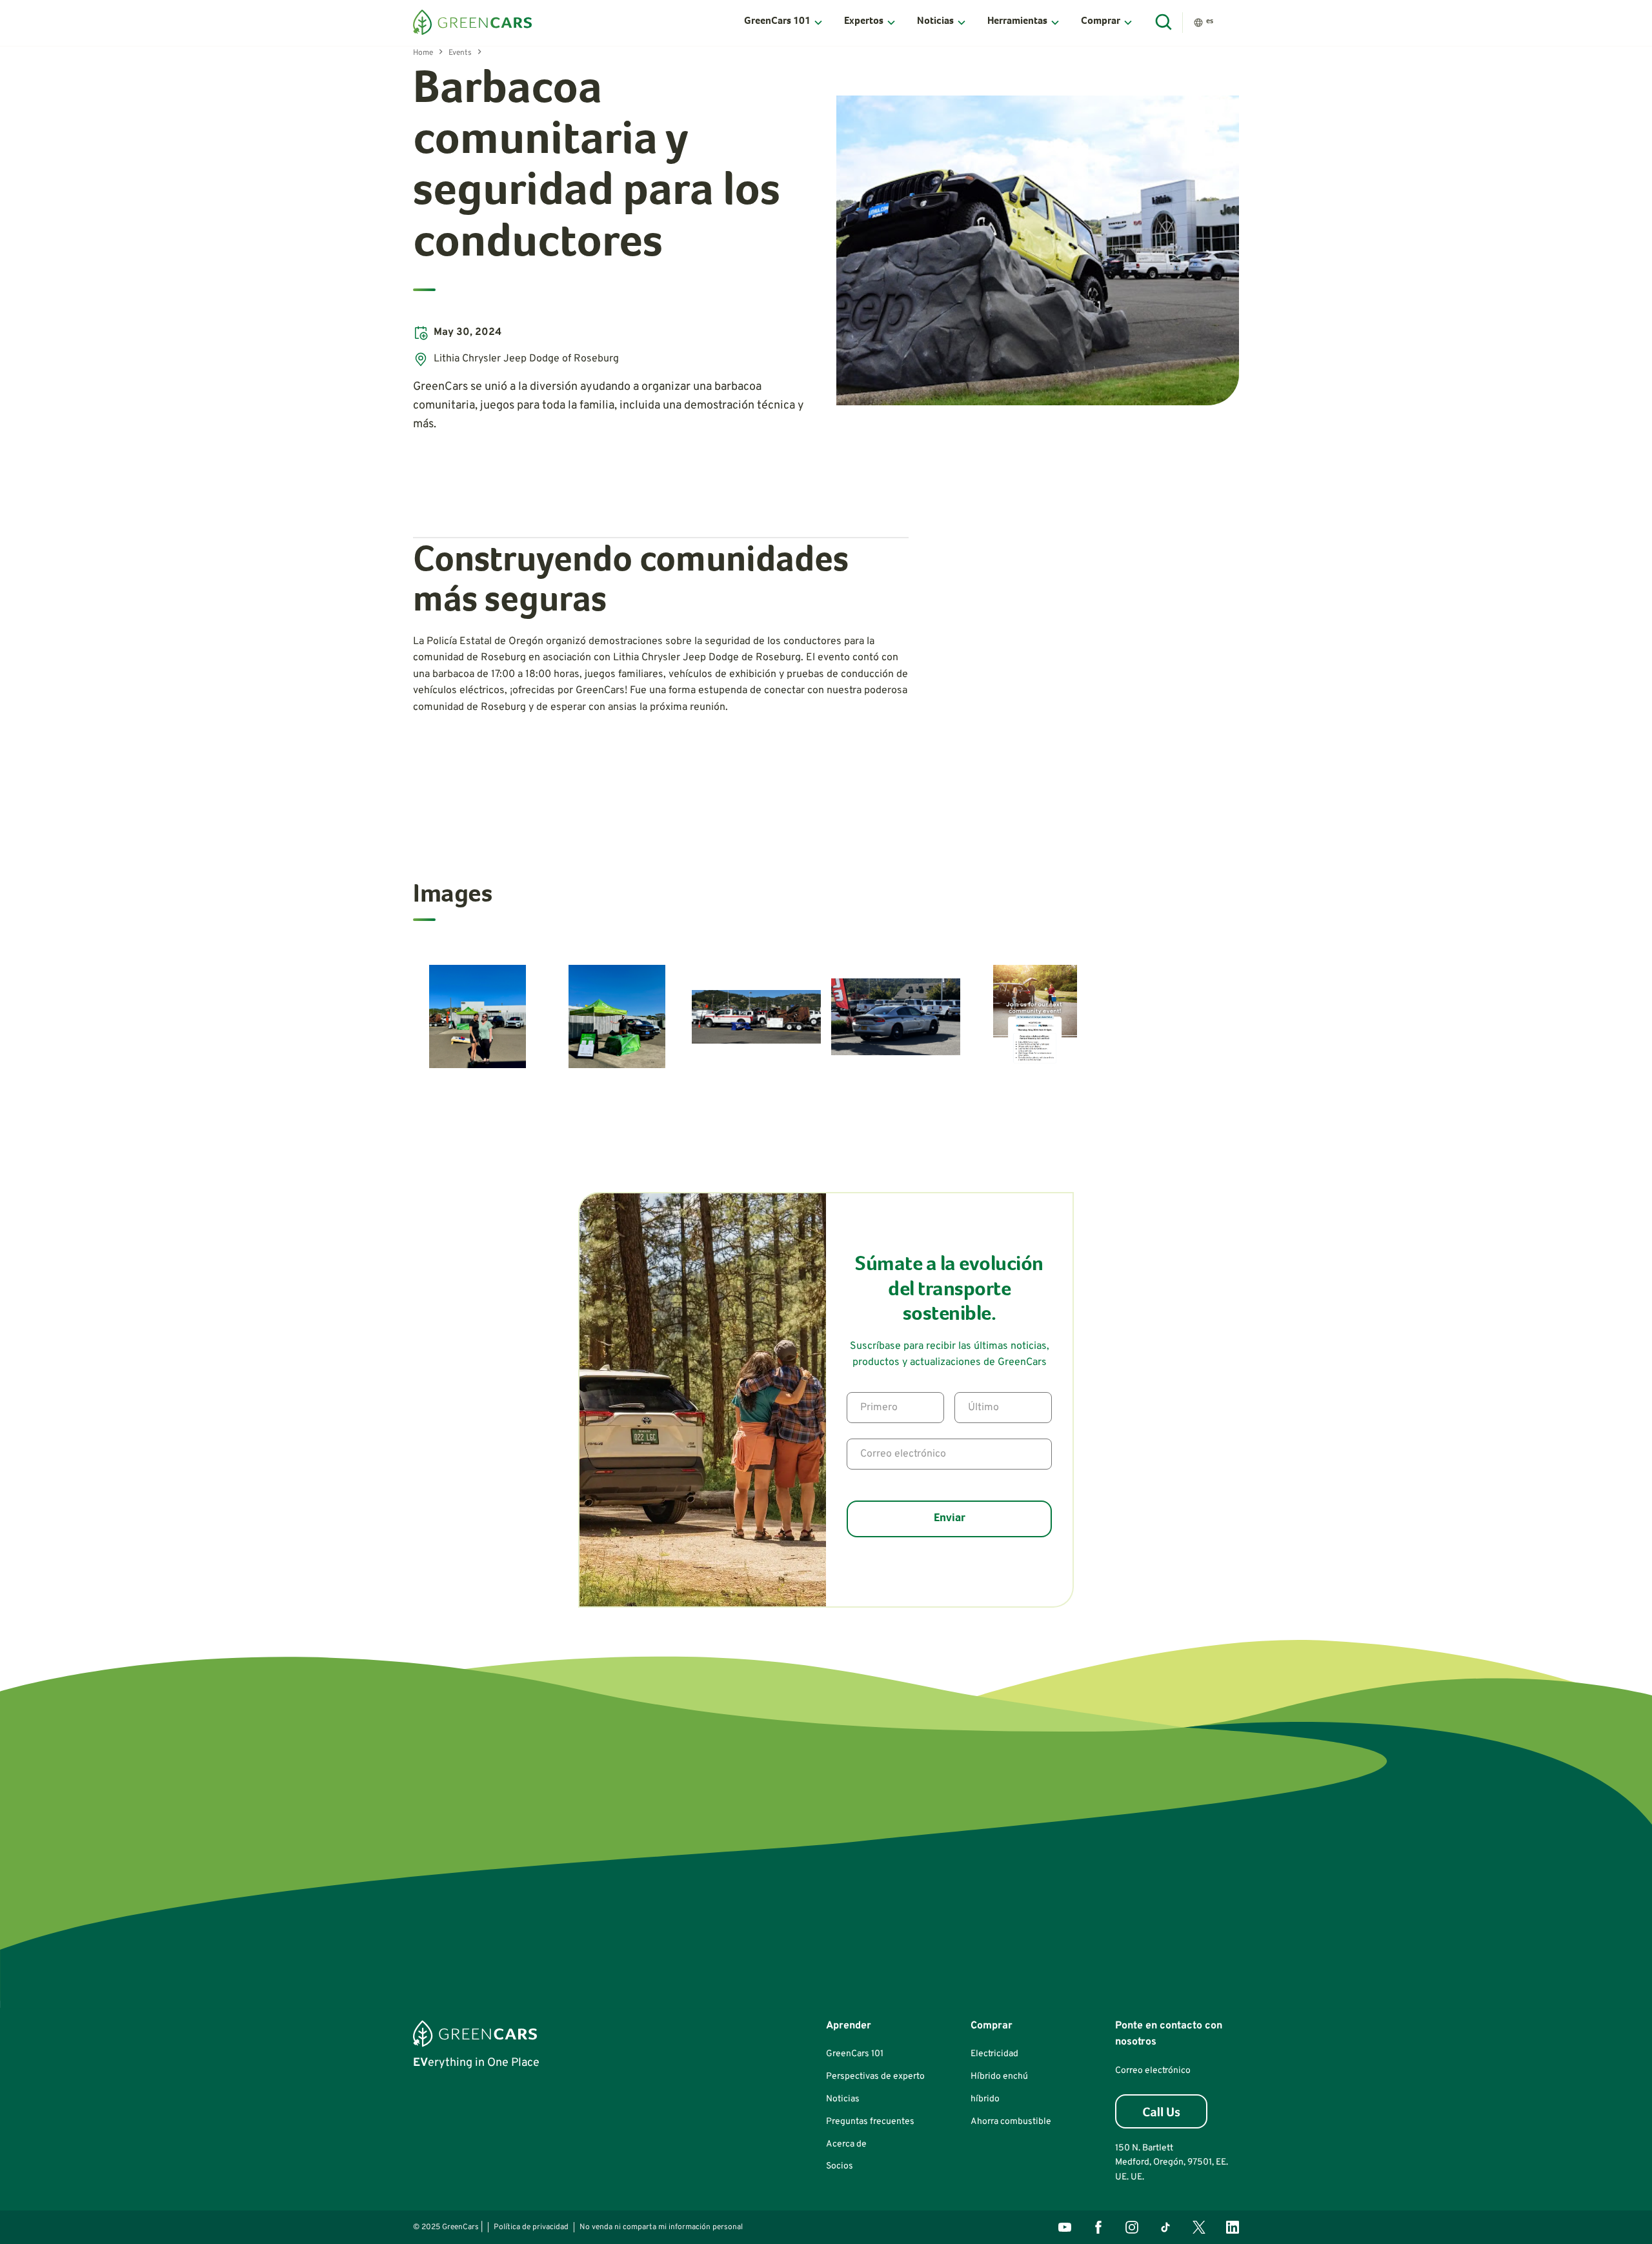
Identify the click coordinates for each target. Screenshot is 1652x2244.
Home (423, 53)
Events (460, 53)
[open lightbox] (1038, 250)
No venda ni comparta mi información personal (661, 2227)
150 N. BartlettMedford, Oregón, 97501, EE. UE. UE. (1172, 2163)
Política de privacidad (531, 2227)
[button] (784, 23)
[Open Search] (1164, 23)
